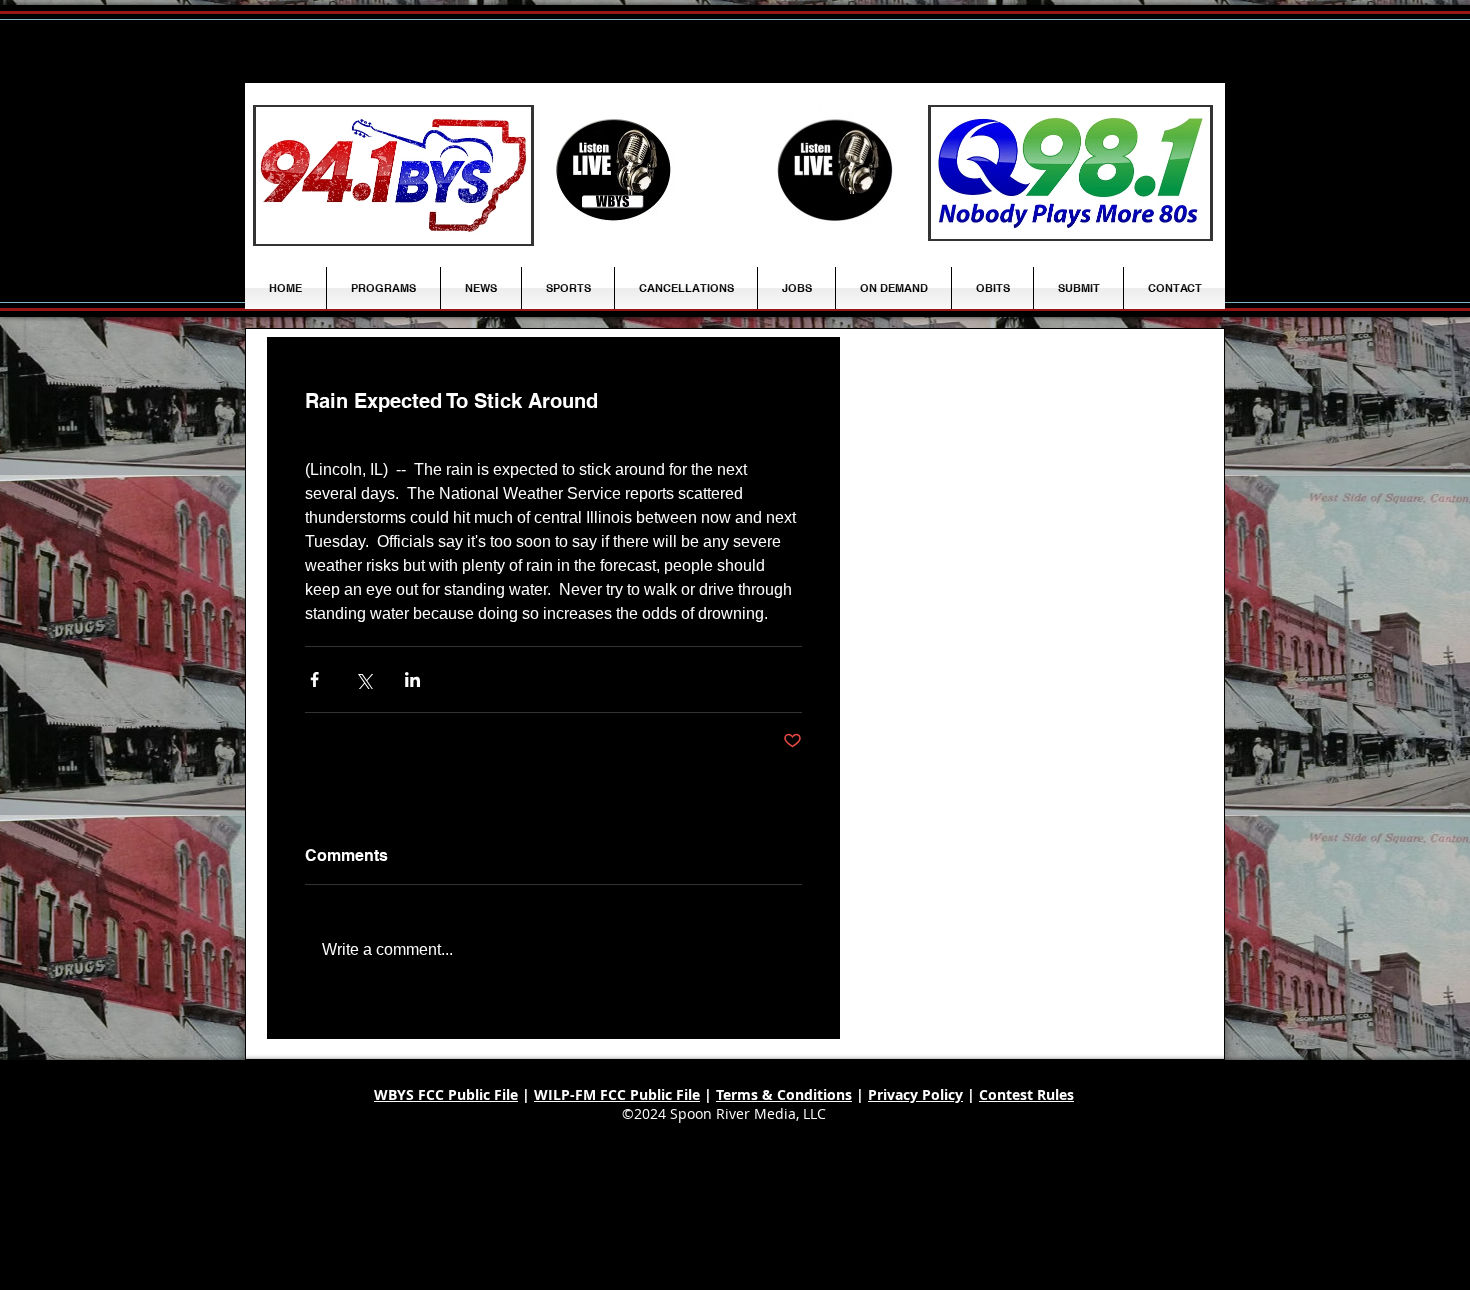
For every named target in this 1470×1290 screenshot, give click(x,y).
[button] (481, 288)
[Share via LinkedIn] (412, 679)
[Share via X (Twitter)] (363, 679)
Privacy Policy (915, 1094)
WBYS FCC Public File (446, 1094)
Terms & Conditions (784, 1094)
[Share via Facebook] (314, 679)
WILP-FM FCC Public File (617, 1094)
